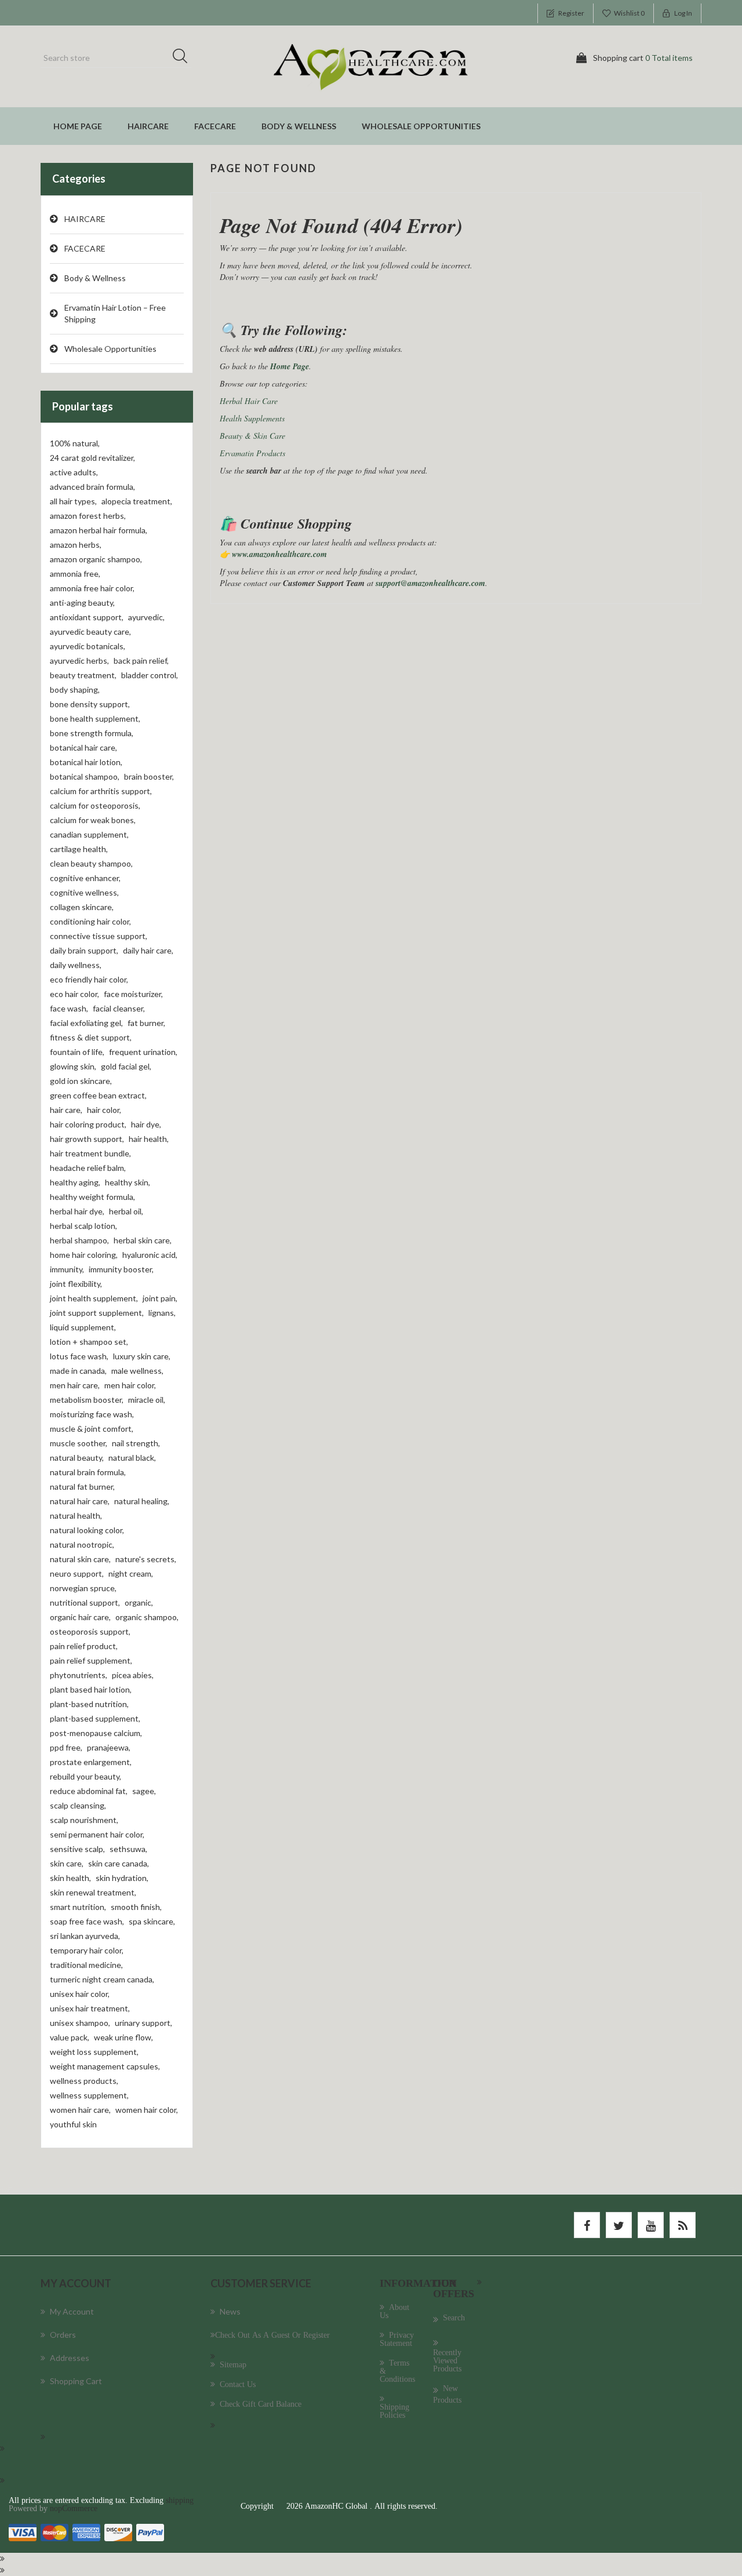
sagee (144, 1791)
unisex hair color (80, 1994)
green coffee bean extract (98, 1095)
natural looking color (87, 1530)
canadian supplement (89, 834)
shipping (180, 2500)
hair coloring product (88, 1124)
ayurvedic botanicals (88, 646)
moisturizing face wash (92, 1414)
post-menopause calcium (96, 1733)
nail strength (136, 1443)
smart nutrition (78, 1907)
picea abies (133, 1675)
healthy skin (128, 1182)
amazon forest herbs (88, 516)
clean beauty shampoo (91, 863)
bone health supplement (95, 718)
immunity (67, 1269)
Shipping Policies (394, 2411)
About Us (394, 2311)
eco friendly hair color (89, 979)
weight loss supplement (94, 2052)
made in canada (78, 1371)
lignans (162, 1313)
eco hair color (74, 994)
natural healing (142, 1501)
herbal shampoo (79, 1240)
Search (184, 58)
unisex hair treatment (90, 2008)
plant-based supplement (95, 1718)
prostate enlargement (91, 1762)
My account (72, 2311)
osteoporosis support (90, 1631)
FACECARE (215, 126)
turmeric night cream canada (102, 1979)
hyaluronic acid (150, 1255)
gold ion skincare (81, 1081)
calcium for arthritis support (101, 791)
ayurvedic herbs (79, 661)
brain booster (149, 776)
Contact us (238, 2384)
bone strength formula (92, 733)
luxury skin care (142, 1356)
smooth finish (136, 1907)
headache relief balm (88, 1168)
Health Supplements (252, 418)
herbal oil (126, 1211)
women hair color (147, 2110)
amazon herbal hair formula (99, 530)
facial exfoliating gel (86, 1023)
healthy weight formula (92, 1197)
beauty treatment (83, 675)
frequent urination (143, 1052)
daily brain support (84, 950)
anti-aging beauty (82, 603)
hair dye (146, 1124)
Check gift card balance (261, 2404)
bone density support (90, 704)
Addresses (70, 2358)
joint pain (160, 1298)
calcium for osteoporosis (95, 805)
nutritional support (85, 1602)
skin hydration (122, 1878)
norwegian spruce (83, 1588)
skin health (70, 1878)
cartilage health (79, 849)
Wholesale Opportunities (421, 126)
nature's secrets (146, 1559)
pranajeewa (109, 1747)
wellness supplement (89, 2095)
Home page (78, 126)
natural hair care (80, 1501)
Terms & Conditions (397, 2371)
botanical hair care (83, 747)
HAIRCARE (148, 126)
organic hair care (80, 1617)
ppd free (66, 1747)
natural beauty (77, 1458)
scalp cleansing (78, 1805)
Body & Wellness (299, 126)
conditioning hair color (90, 921)
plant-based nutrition (89, 1704)
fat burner (146, 1023)
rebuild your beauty (86, 1776)
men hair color (130, 1385)
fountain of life (77, 1052)
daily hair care (148, 950)
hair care (66, 1110)
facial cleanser (119, 1008)
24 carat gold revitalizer (92, 458)
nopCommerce (74, 2508)
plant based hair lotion (91, 1689)
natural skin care (80, 1559)
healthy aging (75, 1182)
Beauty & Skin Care (252, 436)
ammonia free (75, 574)
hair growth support (87, 1139)
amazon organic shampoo (96, 559)
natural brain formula (88, 1472)
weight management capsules (105, 2066)
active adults (74, 472)
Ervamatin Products (252, 453)
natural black (132, 1458)
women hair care (80, 2110)
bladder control (150, 675)
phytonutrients (79, 1675)
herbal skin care (143, 1240)
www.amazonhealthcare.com (279, 554)
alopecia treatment (137, 501)
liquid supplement (83, 1327)
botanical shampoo (85, 776)
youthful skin (73, 2124)
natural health (76, 1516)
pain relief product (84, 1646)
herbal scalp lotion (83, 1226)
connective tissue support (99, 936)
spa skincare (152, 1921)
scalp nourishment (84, 1820)
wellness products (84, 2081)
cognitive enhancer (85, 878)
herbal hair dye (77, 1211)
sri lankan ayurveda (85, 1936)
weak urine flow (123, 2037)
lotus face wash (79, 1356)
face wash (69, 1008)
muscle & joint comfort (92, 1429)
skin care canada (119, 1863)
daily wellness (76, 965)
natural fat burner (82, 1487)
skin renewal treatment (93, 1892)
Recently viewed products (447, 2360)
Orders (63, 2335)
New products (447, 2394)
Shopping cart (76, 2381)
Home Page (290, 366)
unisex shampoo (80, 2023)
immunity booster (121, 1269)
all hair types (73, 501)
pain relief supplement (91, 1660)
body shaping (75, 690)
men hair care (75, 1385)
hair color (104, 1110)
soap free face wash (87, 1921)
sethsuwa (128, 1849)
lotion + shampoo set (89, 1342)
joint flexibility (76, 1284)
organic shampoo (147, 1617)
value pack (70, 2037)
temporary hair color (87, 1950)
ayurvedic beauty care (90, 632)
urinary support (143, 2023)
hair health (149, 1139)
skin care (67, 1863)
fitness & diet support (91, 1037)
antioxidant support (87, 617)
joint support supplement (97, 1313)
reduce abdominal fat (89, 1791)
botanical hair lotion (86, 762)
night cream (131, 1573)
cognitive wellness (84, 892)
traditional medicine (86, 1965)
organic (139, 1602)
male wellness (137, 1371)
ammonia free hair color (92, 588)
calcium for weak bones (93, 820)
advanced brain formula (92, 487)
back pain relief (141, 661)
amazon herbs (76, 545)
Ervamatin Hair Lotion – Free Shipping (115, 313)
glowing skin (73, 1066)
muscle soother (79, 1443)
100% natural (75, 443)
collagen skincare (82, 907)
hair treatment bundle (90, 1153)
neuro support (77, 1573)
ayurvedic (146, 617)
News (230, 2311)
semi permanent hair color (97, 1834)
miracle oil (147, 1400)
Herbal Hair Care (249, 401)
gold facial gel (126, 1066)
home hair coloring (84, 1255)
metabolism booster (87, 1400)
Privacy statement (397, 2339)
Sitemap (233, 2364)
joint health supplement (94, 1298)
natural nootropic (82, 1544)
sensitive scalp (77, 1849)
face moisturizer (133, 994)
